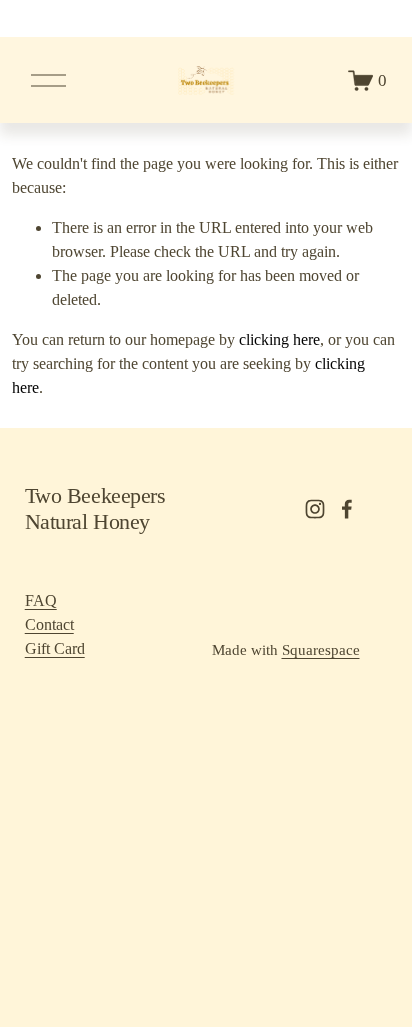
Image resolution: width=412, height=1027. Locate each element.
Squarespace (321, 650)
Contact (49, 624)
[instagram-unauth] (315, 509)
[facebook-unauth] (347, 509)
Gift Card (55, 648)
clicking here (279, 339)
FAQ (41, 600)
